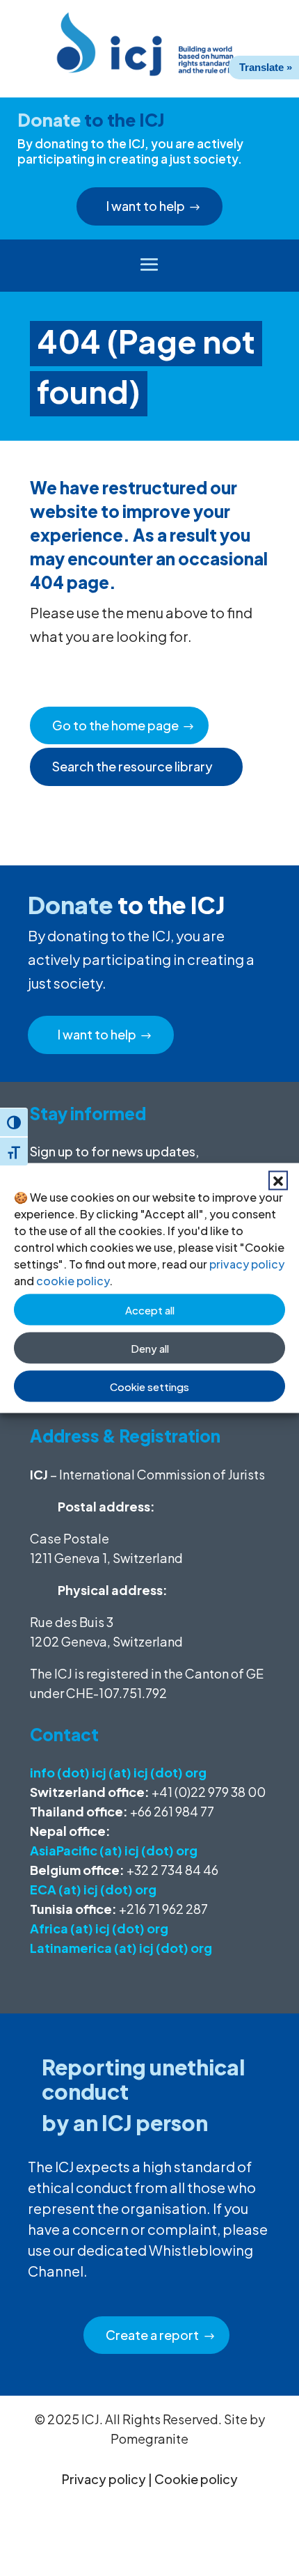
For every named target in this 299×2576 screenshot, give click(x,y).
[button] (278, 1181)
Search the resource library (132, 766)
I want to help (146, 206)
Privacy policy (104, 2479)
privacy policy (247, 1264)
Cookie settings (149, 1386)
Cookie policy (196, 2479)
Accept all (150, 1309)
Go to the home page (115, 725)
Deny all (150, 1348)
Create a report (152, 2335)
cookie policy (73, 1281)
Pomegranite (149, 2438)
